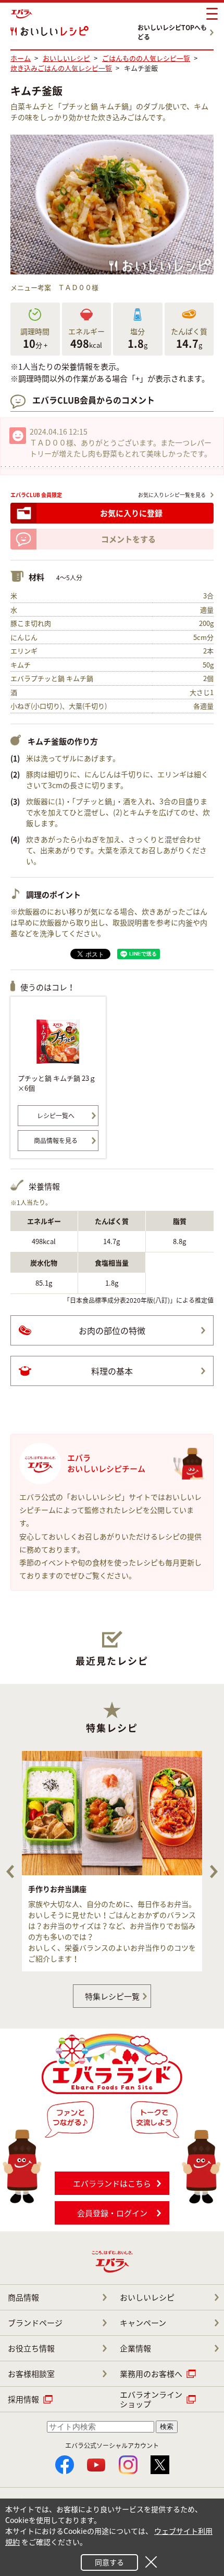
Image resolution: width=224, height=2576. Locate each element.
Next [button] (214, 1872)
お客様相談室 (31, 2374)
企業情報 (135, 2348)
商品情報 (23, 2297)
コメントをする (128, 539)
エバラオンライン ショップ (151, 2399)
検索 (167, 2427)
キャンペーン (143, 2323)
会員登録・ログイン (112, 2213)
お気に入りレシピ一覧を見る (172, 495)
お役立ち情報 (31, 2348)
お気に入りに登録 (131, 513)
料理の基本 (112, 1371)
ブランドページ (35, 2323)
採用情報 (23, 2399)
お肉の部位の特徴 (112, 1330)
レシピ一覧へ (56, 1116)
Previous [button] (10, 1872)
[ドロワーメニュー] (212, 14)
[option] (112, 1861)
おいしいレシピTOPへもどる (172, 32)
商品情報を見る (56, 1141)
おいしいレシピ (147, 2297)
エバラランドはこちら (112, 2183)
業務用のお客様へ (151, 2374)
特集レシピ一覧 (112, 1996)
